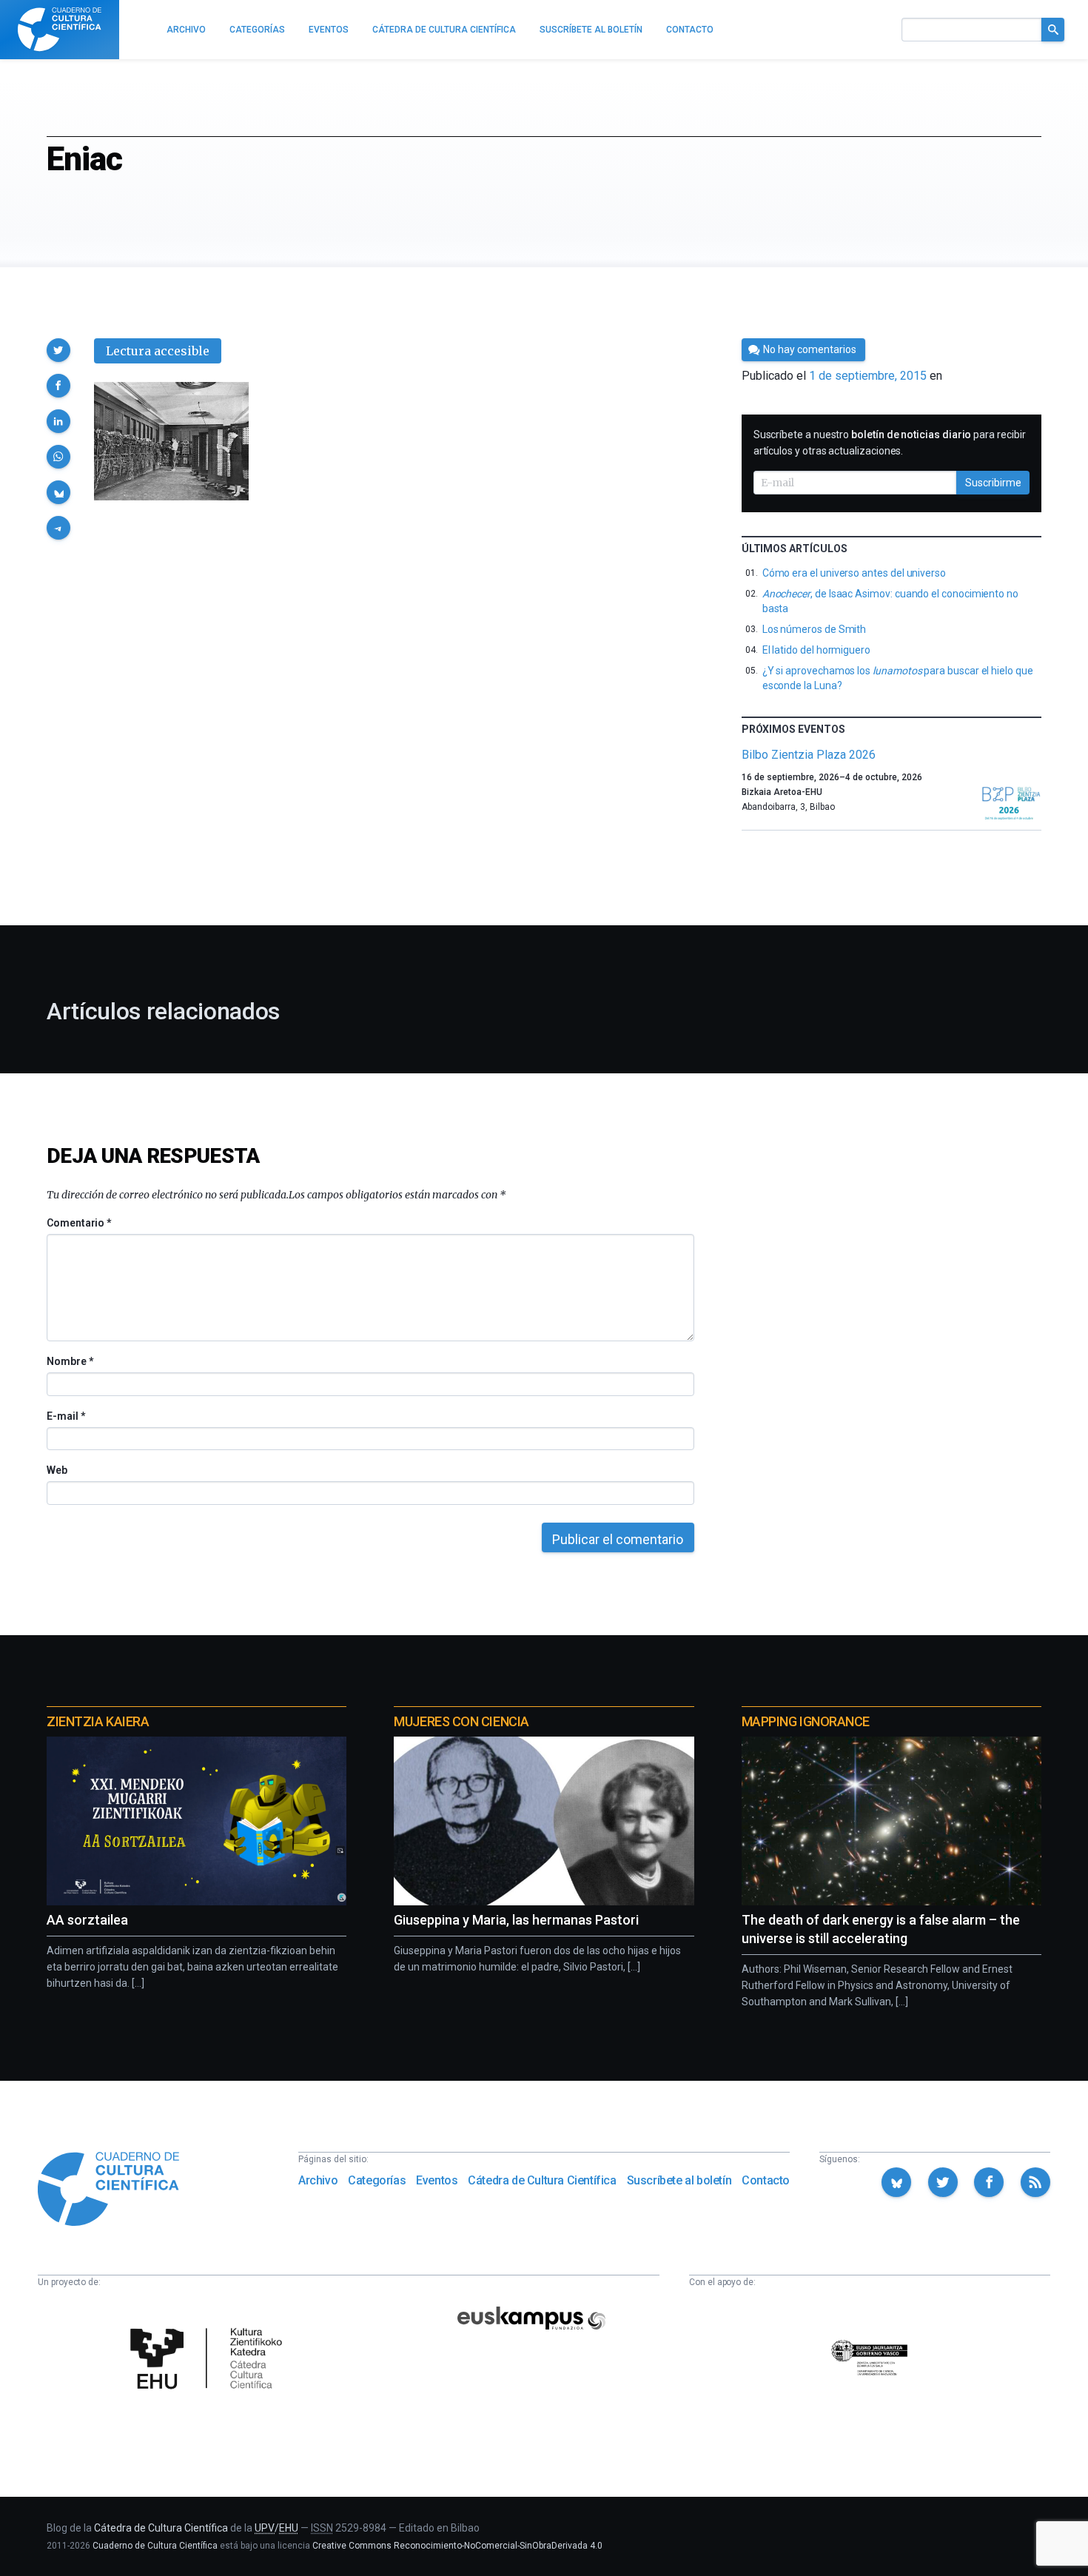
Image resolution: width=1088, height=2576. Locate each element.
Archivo (318, 2180)
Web (57, 1470)
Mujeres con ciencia (461, 1721)
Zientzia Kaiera (98, 1721)
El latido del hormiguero (816, 650)
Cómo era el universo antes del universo (854, 573)
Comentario (79, 1223)
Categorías (377, 2180)
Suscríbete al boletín (679, 2180)
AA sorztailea (87, 1920)
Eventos (437, 2180)
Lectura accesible (158, 351)
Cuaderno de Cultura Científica (155, 2546)
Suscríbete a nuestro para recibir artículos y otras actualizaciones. (890, 443)
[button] (58, 350)
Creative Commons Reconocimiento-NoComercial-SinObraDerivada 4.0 (457, 2546)
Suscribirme (993, 483)
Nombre (70, 1361)
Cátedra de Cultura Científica (542, 2180)
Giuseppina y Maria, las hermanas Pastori (516, 1920)
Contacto (766, 2180)
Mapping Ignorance (806, 1721)
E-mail (66, 1416)
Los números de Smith (815, 629)
